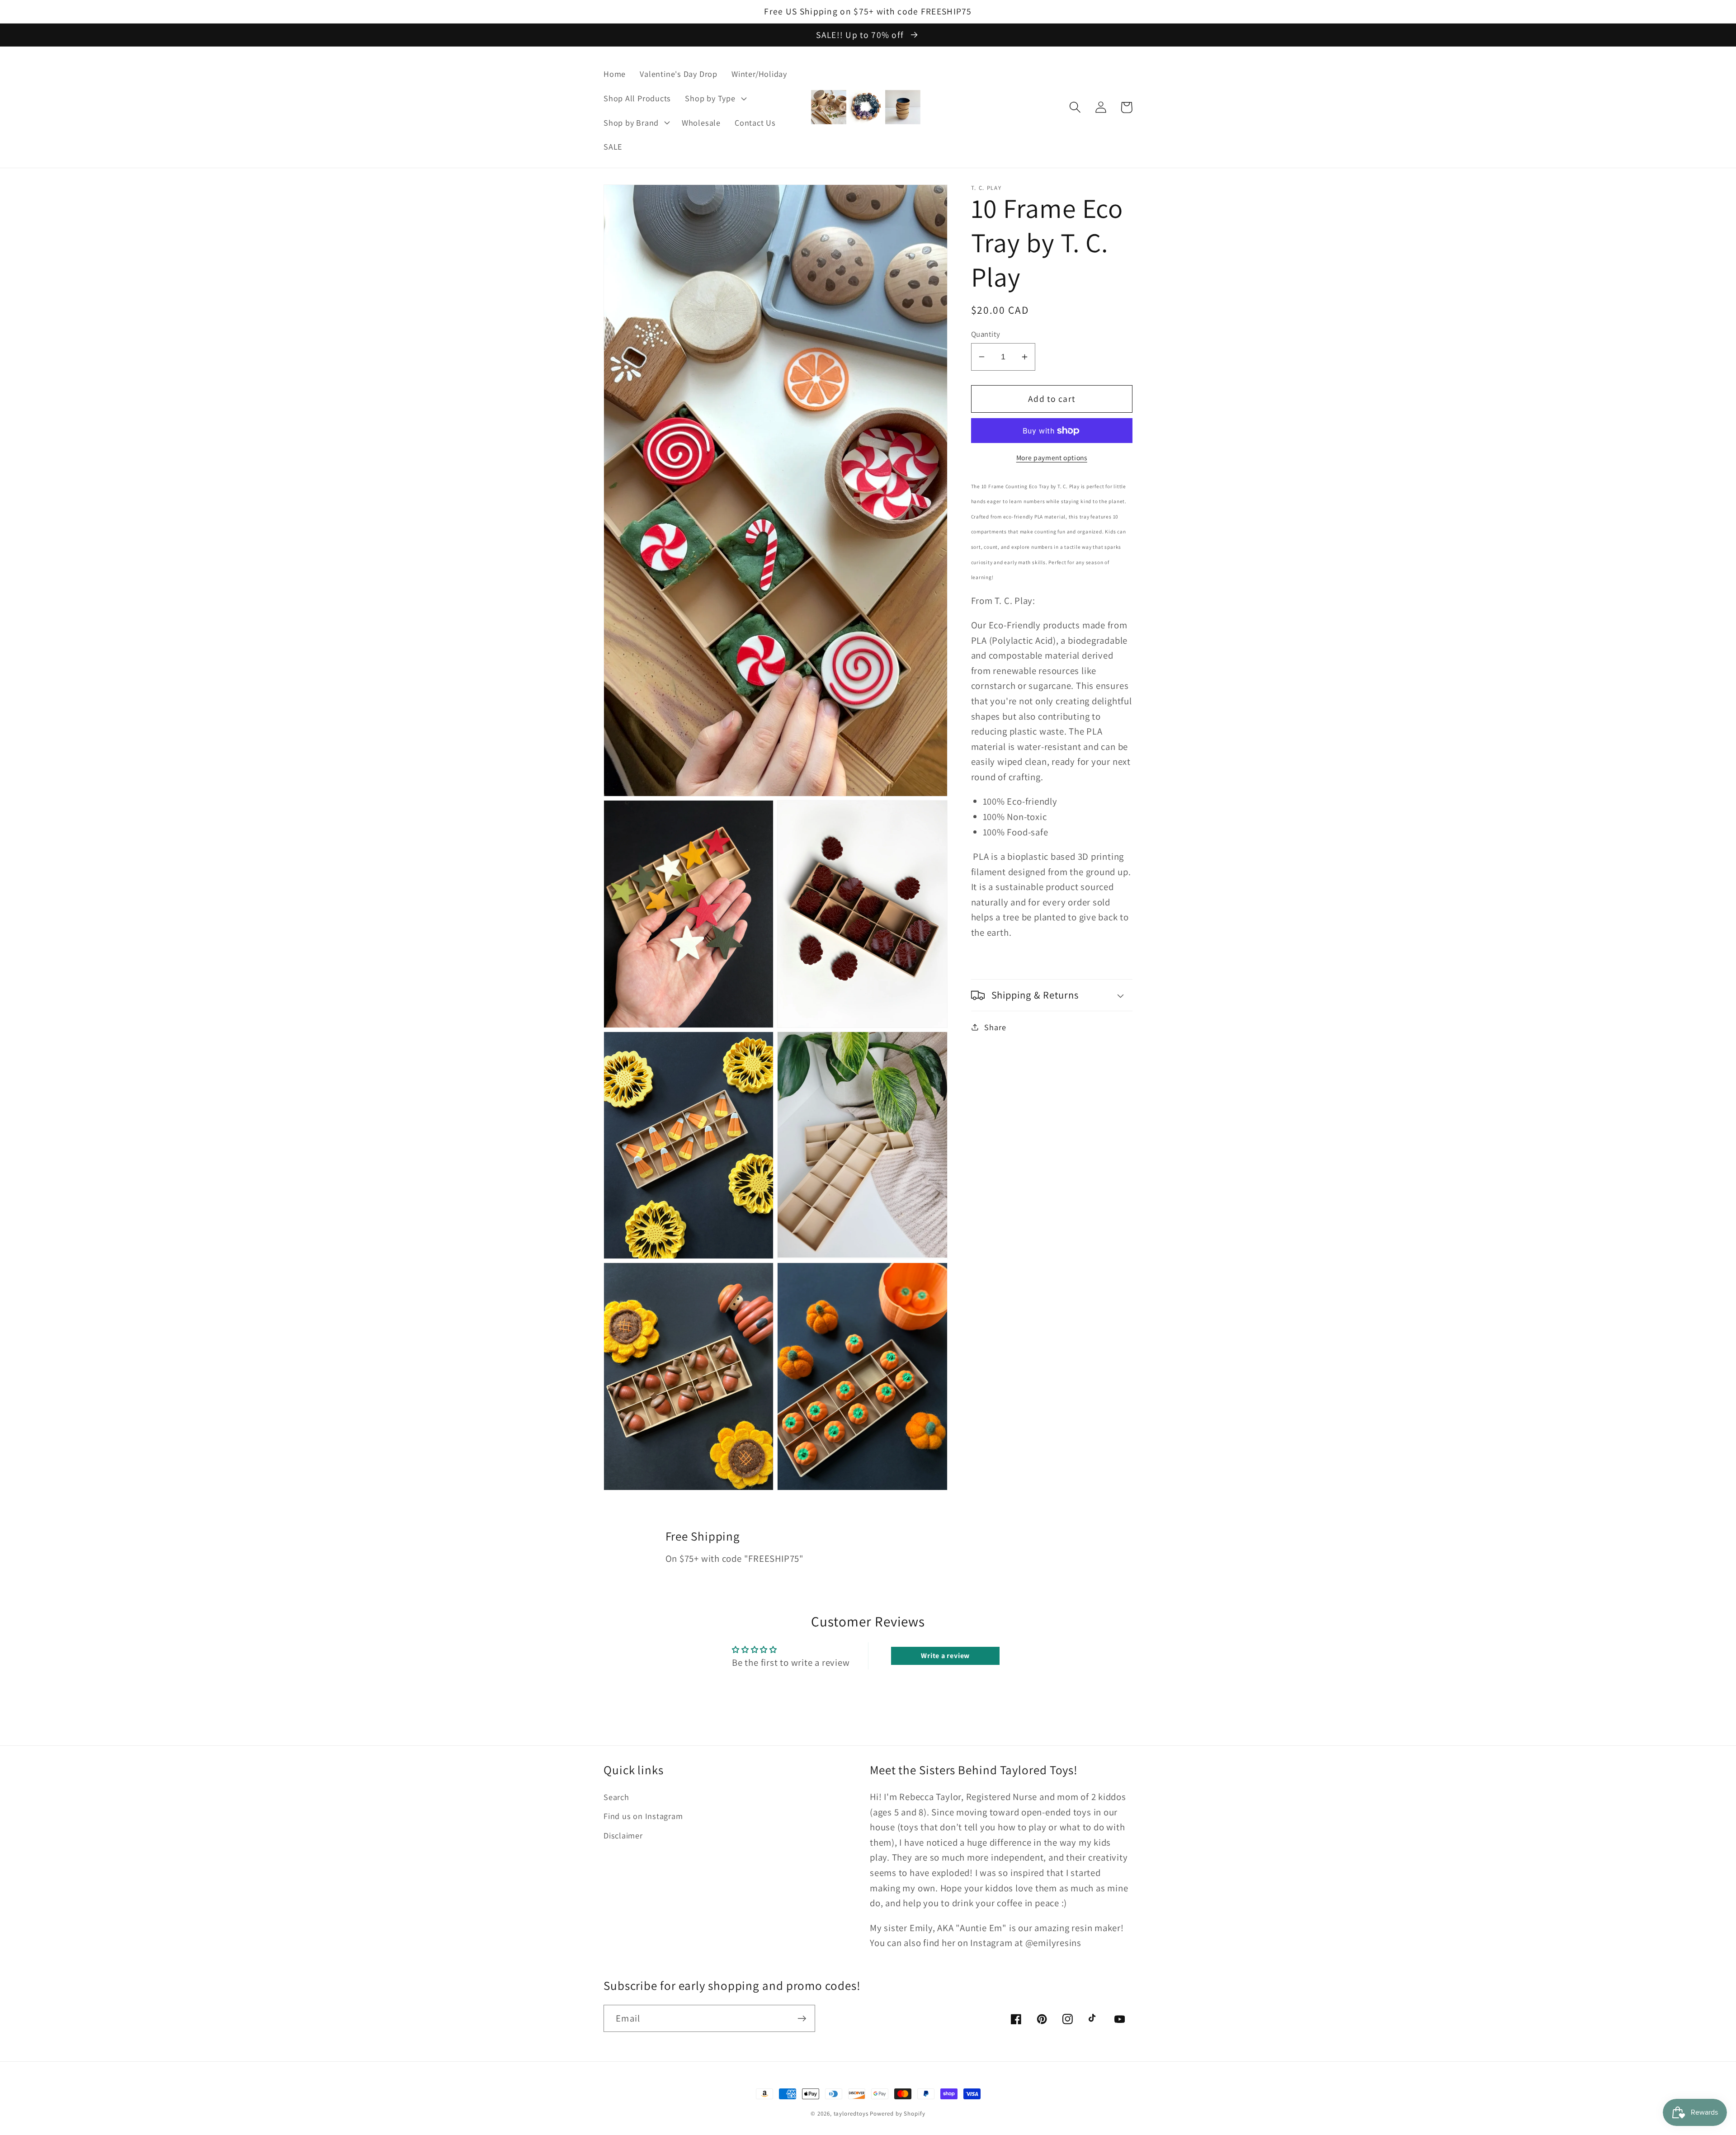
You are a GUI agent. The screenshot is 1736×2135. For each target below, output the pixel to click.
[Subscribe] (802, 2019)
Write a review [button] (945, 1656)
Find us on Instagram (643, 1816)
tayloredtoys (851, 2114)
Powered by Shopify (897, 2114)
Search (616, 1797)
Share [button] (995, 1027)
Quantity (986, 334)
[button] (715, 98)
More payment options (1052, 457)
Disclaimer (623, 1835)
